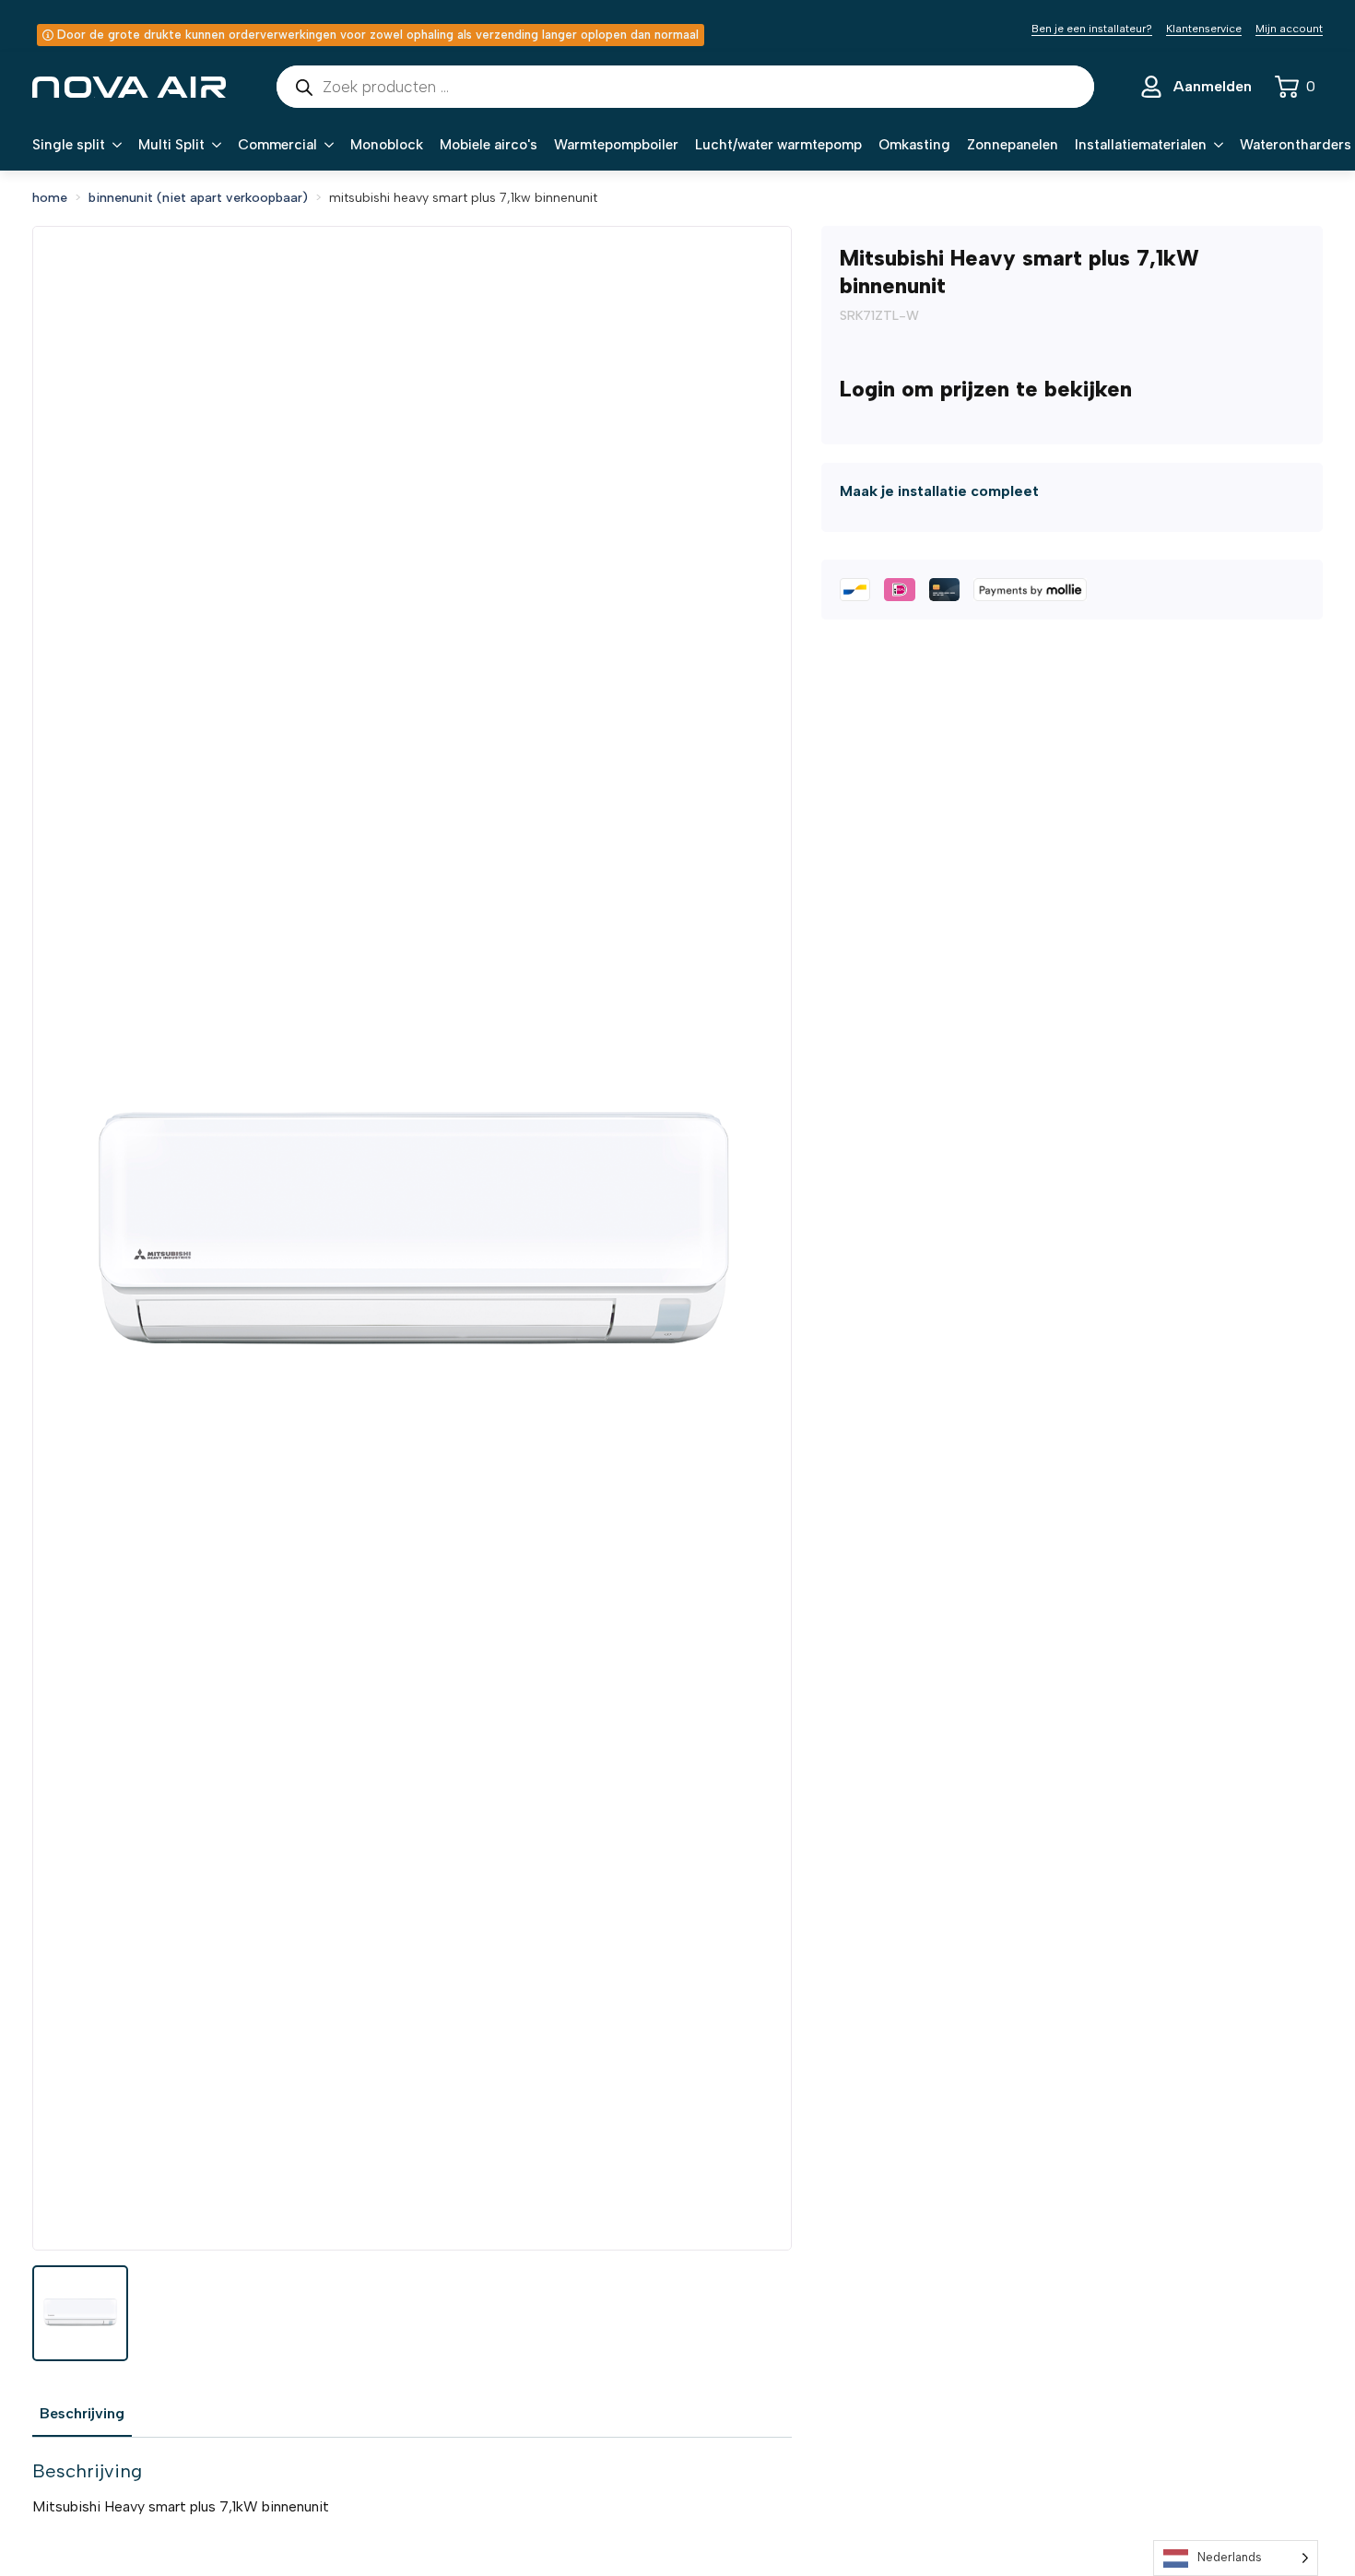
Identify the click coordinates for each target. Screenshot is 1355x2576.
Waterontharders (1296, 145)
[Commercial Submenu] (325, 145)
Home (50, 198)
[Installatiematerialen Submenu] (1215, 145)
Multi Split (171, 145)
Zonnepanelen (1013, 145)
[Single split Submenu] (113, 145)
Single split (69, 145)
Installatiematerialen (1141, 145)
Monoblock (387, 145)
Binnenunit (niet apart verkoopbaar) (198, 198)
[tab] (82, 2414)
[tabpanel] (412, 2488)
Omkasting (914, 145)
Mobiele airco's (489, 145)
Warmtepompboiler (616, 145)
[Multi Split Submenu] (213, 145)
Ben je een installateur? (1092, 29)
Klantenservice (1204, 29)
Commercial (277, 145)
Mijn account (1289, 29)
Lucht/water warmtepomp (778, 145)
